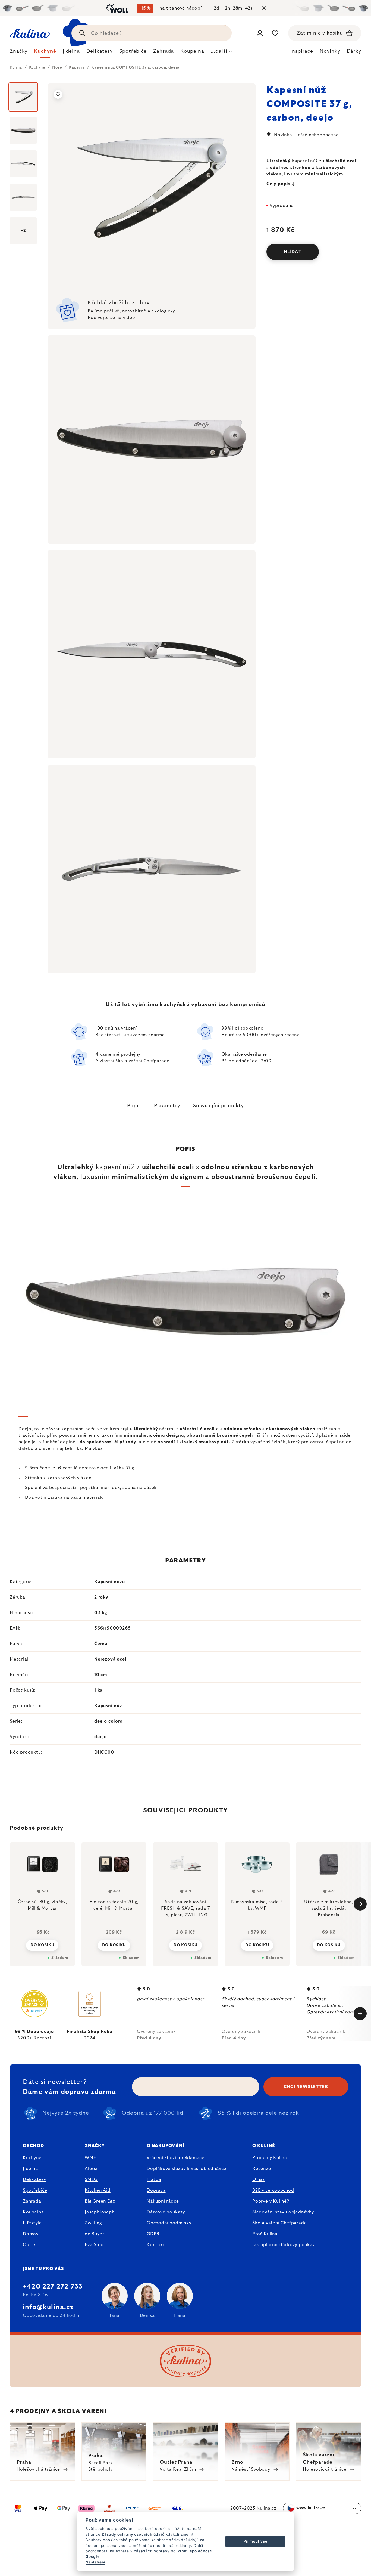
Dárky (354, 51)
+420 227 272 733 (53, 2287)
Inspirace (302, 51)
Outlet (30, 2245)
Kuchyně (32, 2158)
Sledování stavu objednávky (283, 2212)
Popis (134, 1106)
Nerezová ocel (110, 1659)
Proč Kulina (265, 2234)
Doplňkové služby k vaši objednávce (186, 2169)
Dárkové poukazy (166, 2212)
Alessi (91, 2169)
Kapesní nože (110, 1582)
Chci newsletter (306, 2087)
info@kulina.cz (48, 2307)
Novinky (330, 51)
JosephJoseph (100, 2212)
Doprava (156, 2190)
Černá (101, 1644)
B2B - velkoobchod (273, 2190)
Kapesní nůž (108, 1706)
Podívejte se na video (111, 318)
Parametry (167, 1106)
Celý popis (278, 184)
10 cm (101, 1675)
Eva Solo (94, 2245)
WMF (90, 2158)
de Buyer (94, 2234)
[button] (42, 1945)
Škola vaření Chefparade (279, 2223)
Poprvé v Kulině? (271, 2201)
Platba (154, 2179)
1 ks (98, 1690)
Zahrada (32, 2201)
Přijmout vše (256, 2541)
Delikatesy (34, 2179)
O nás (259, 2179)
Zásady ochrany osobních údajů (133, 2534)
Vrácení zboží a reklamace (176, 2158)
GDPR (153, 2234)
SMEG (91, 2179)
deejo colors (108, 1721)
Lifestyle (32, 2223)
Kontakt (156, 2245)
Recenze (262, 2169)
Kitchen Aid (98, 2190)
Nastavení (95, 2562)
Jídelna (30, 2169)
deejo (101, 1737)
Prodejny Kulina (270, 2158)
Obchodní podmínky (169, 2223)
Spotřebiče (35, 2190)
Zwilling (93, 2223)
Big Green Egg (100, 2201)
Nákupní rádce (163, 2201)
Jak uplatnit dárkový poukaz (284, 2245)
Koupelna (33, 2212)
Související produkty (218, 1106)
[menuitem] (19, 53)
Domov (31, 2234)
